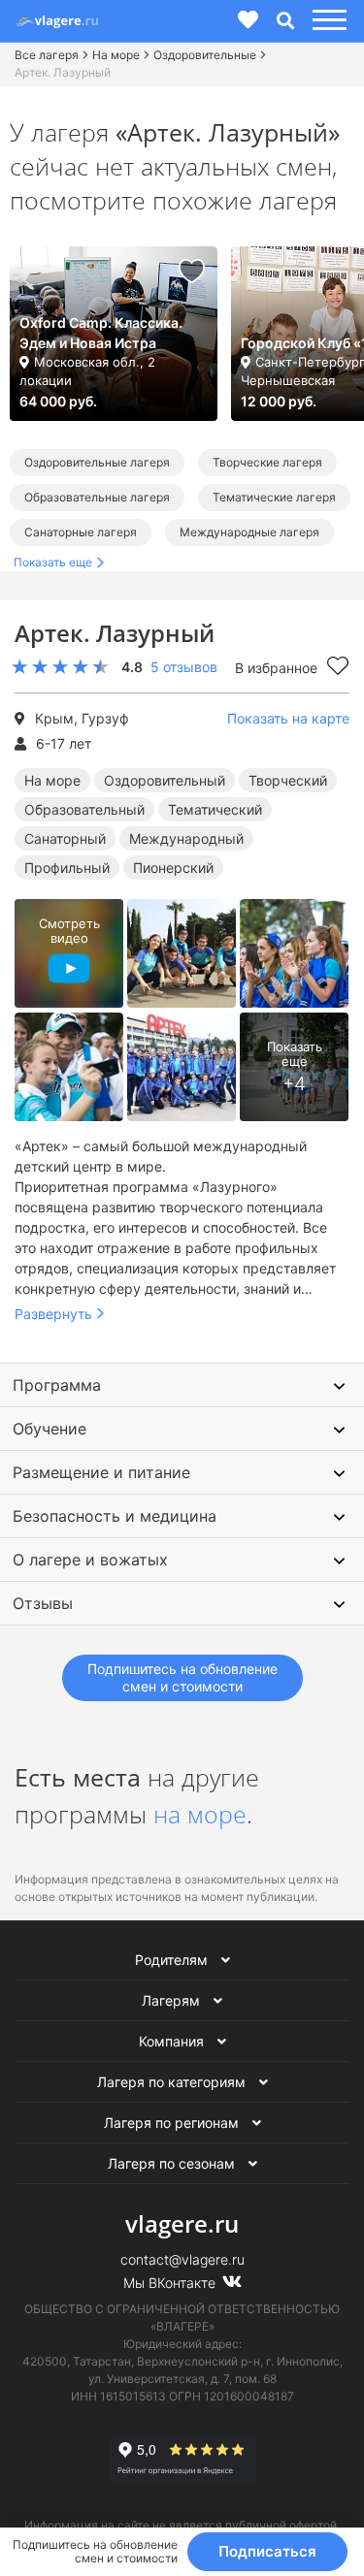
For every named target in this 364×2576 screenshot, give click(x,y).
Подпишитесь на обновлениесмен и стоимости (182, 1677)
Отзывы (43, 1603)
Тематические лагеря (274, 497)
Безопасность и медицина (115, 1516)
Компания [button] (173, 2041)
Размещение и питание (101, 1472)
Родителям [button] (173, 1960)
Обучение (50, 1429)
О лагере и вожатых (90, 1560)
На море (116, 55)
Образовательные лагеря (97, 497)
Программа (57, 1385)
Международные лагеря (249, 532)
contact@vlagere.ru (182, 2259)
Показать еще (53, 562)
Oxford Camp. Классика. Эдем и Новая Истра (101, 333)
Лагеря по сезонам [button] (173, 2163)
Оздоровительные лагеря (97, 462)
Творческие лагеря (267, 462)
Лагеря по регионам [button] (173, 2123)
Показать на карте (288, 718)
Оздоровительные (205, 55)
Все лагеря (47, 55)
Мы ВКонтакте (171, 2283)
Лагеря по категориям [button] (173, 2082)
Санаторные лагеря (81, 532)
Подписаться (267, 2551)
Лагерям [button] (173, 2000)
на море (200, 1814)
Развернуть (53, 1314)
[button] (327, 21)
